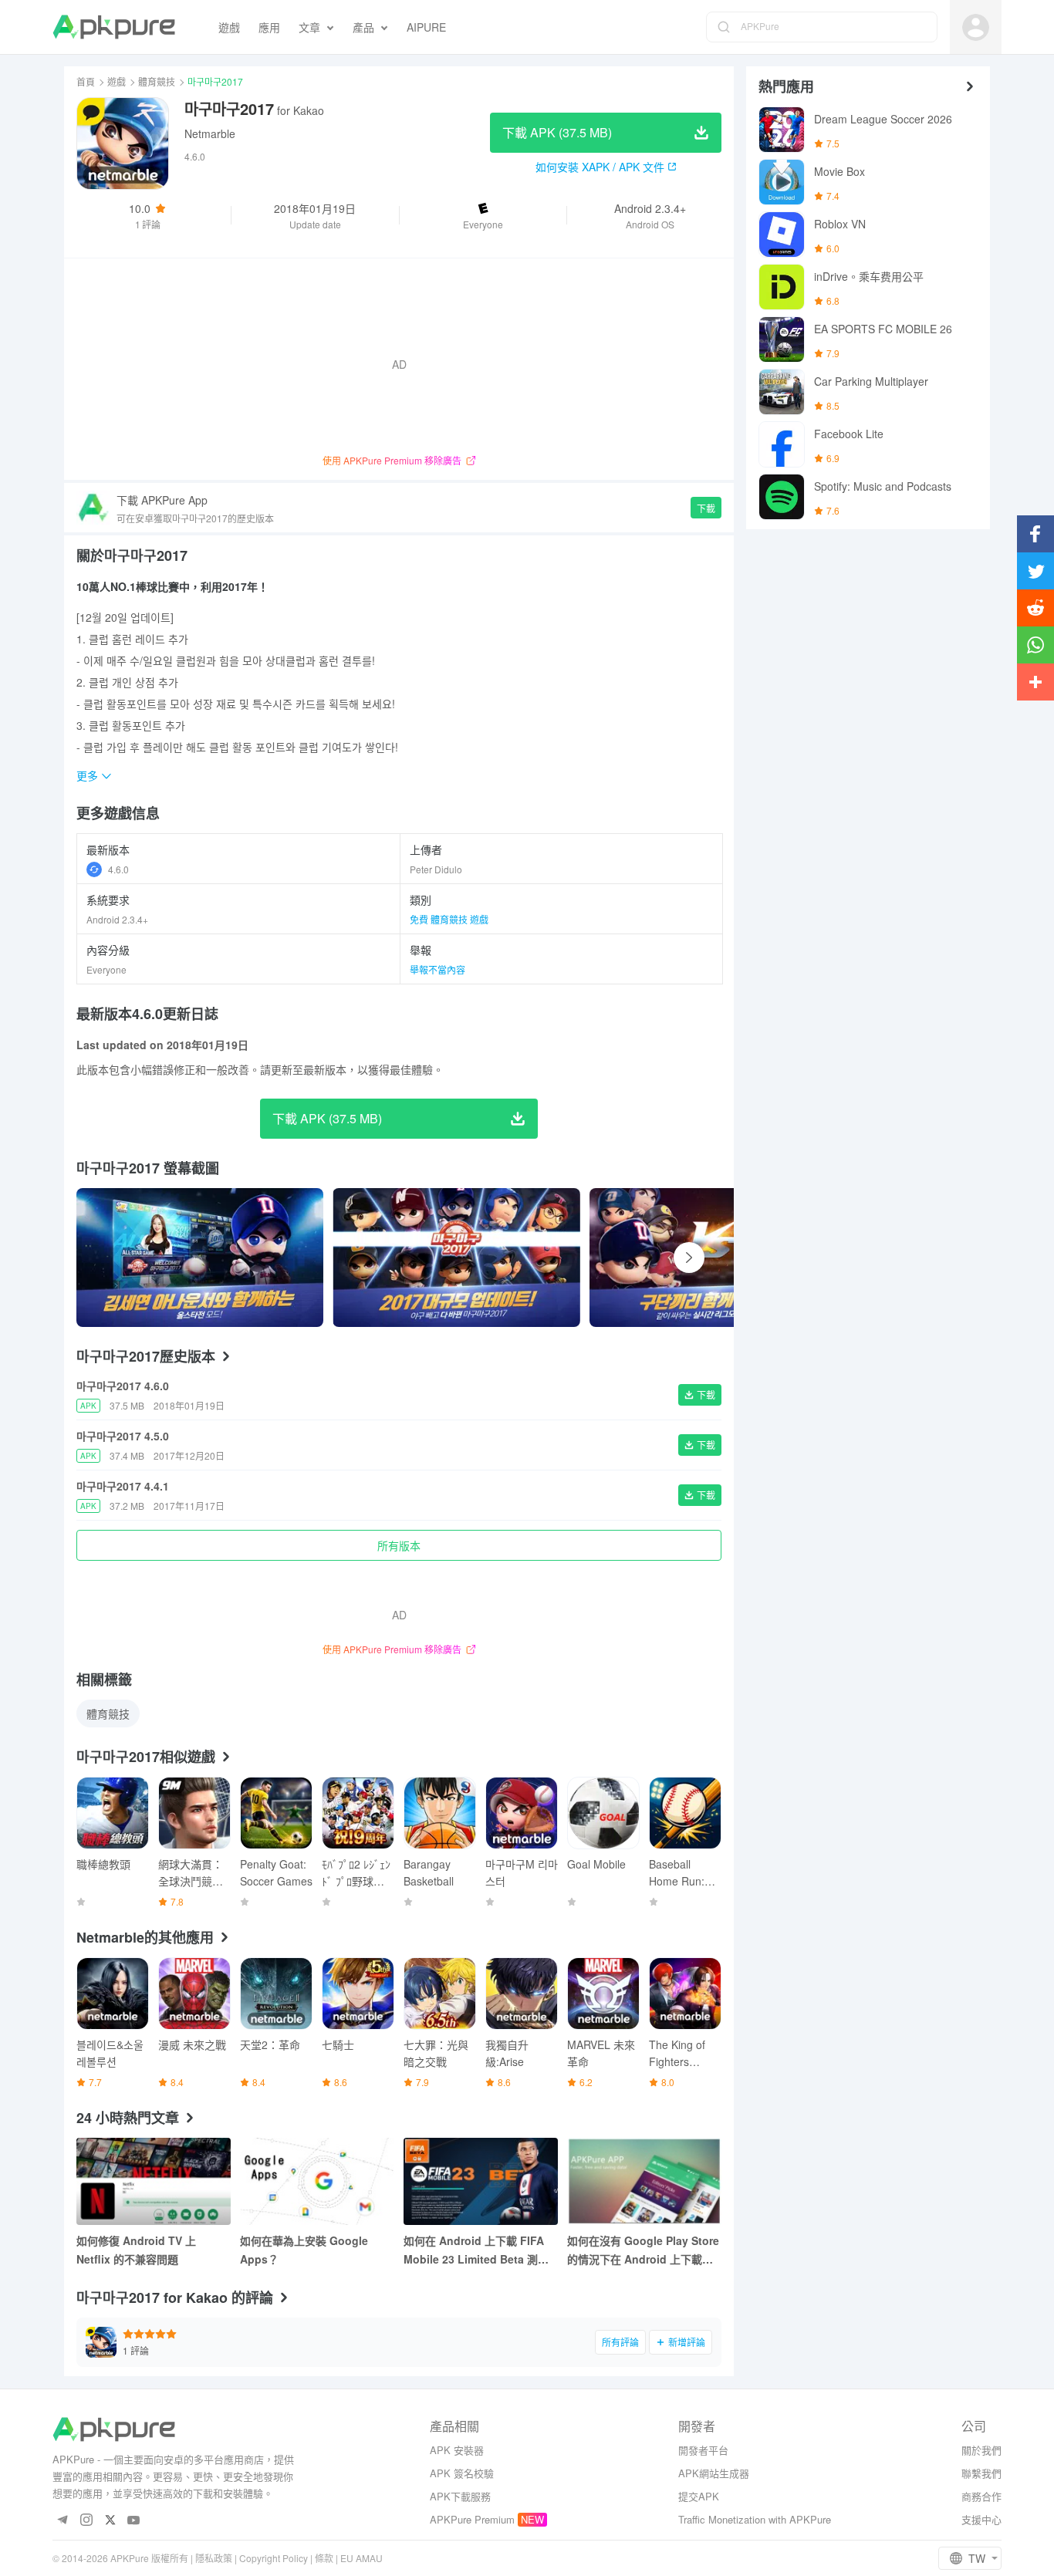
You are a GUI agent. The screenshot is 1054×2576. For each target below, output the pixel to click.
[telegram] (62, 2521)
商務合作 (981, 2496)
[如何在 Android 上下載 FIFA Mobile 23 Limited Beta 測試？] (481, 2181)
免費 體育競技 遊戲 (449, 919)
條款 (324, 2558)
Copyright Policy (274, 2558)
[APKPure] (114, 27)
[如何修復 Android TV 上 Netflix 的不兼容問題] (154, 2181)
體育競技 (157, 81)
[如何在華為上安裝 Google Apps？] (317, 2181)
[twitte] (110, 2521)
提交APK (699, 2496)
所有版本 (399, 1545)
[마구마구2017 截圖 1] (456, 1258)
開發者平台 (703, 2450)
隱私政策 (214, 2558)
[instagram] (86, 2521)
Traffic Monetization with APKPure (755, 2519)
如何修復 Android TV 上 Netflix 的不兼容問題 (136, 2250)
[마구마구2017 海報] (200, 1258)
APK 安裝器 (457, 2450)
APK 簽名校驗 (462, 2473)
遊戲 (117, 81)
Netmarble (210, 133)
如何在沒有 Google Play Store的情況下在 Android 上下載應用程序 (643, 2250)
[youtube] (134, 2521)
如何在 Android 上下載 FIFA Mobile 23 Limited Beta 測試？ (474, 2250)
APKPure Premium (472, 2519)
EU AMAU (361, 2558)
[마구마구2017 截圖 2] (713, 1258)
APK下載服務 (460, 2496)
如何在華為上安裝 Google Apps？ (304, 2250)
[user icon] (976, 27)
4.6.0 (118, 869)
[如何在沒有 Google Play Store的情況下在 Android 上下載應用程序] (644, 2181)
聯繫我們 (981, 2473)
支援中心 (981, 2519)
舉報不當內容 (437, 969)
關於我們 (981, 2450)
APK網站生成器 (714, 2473)
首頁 (86, 81)
